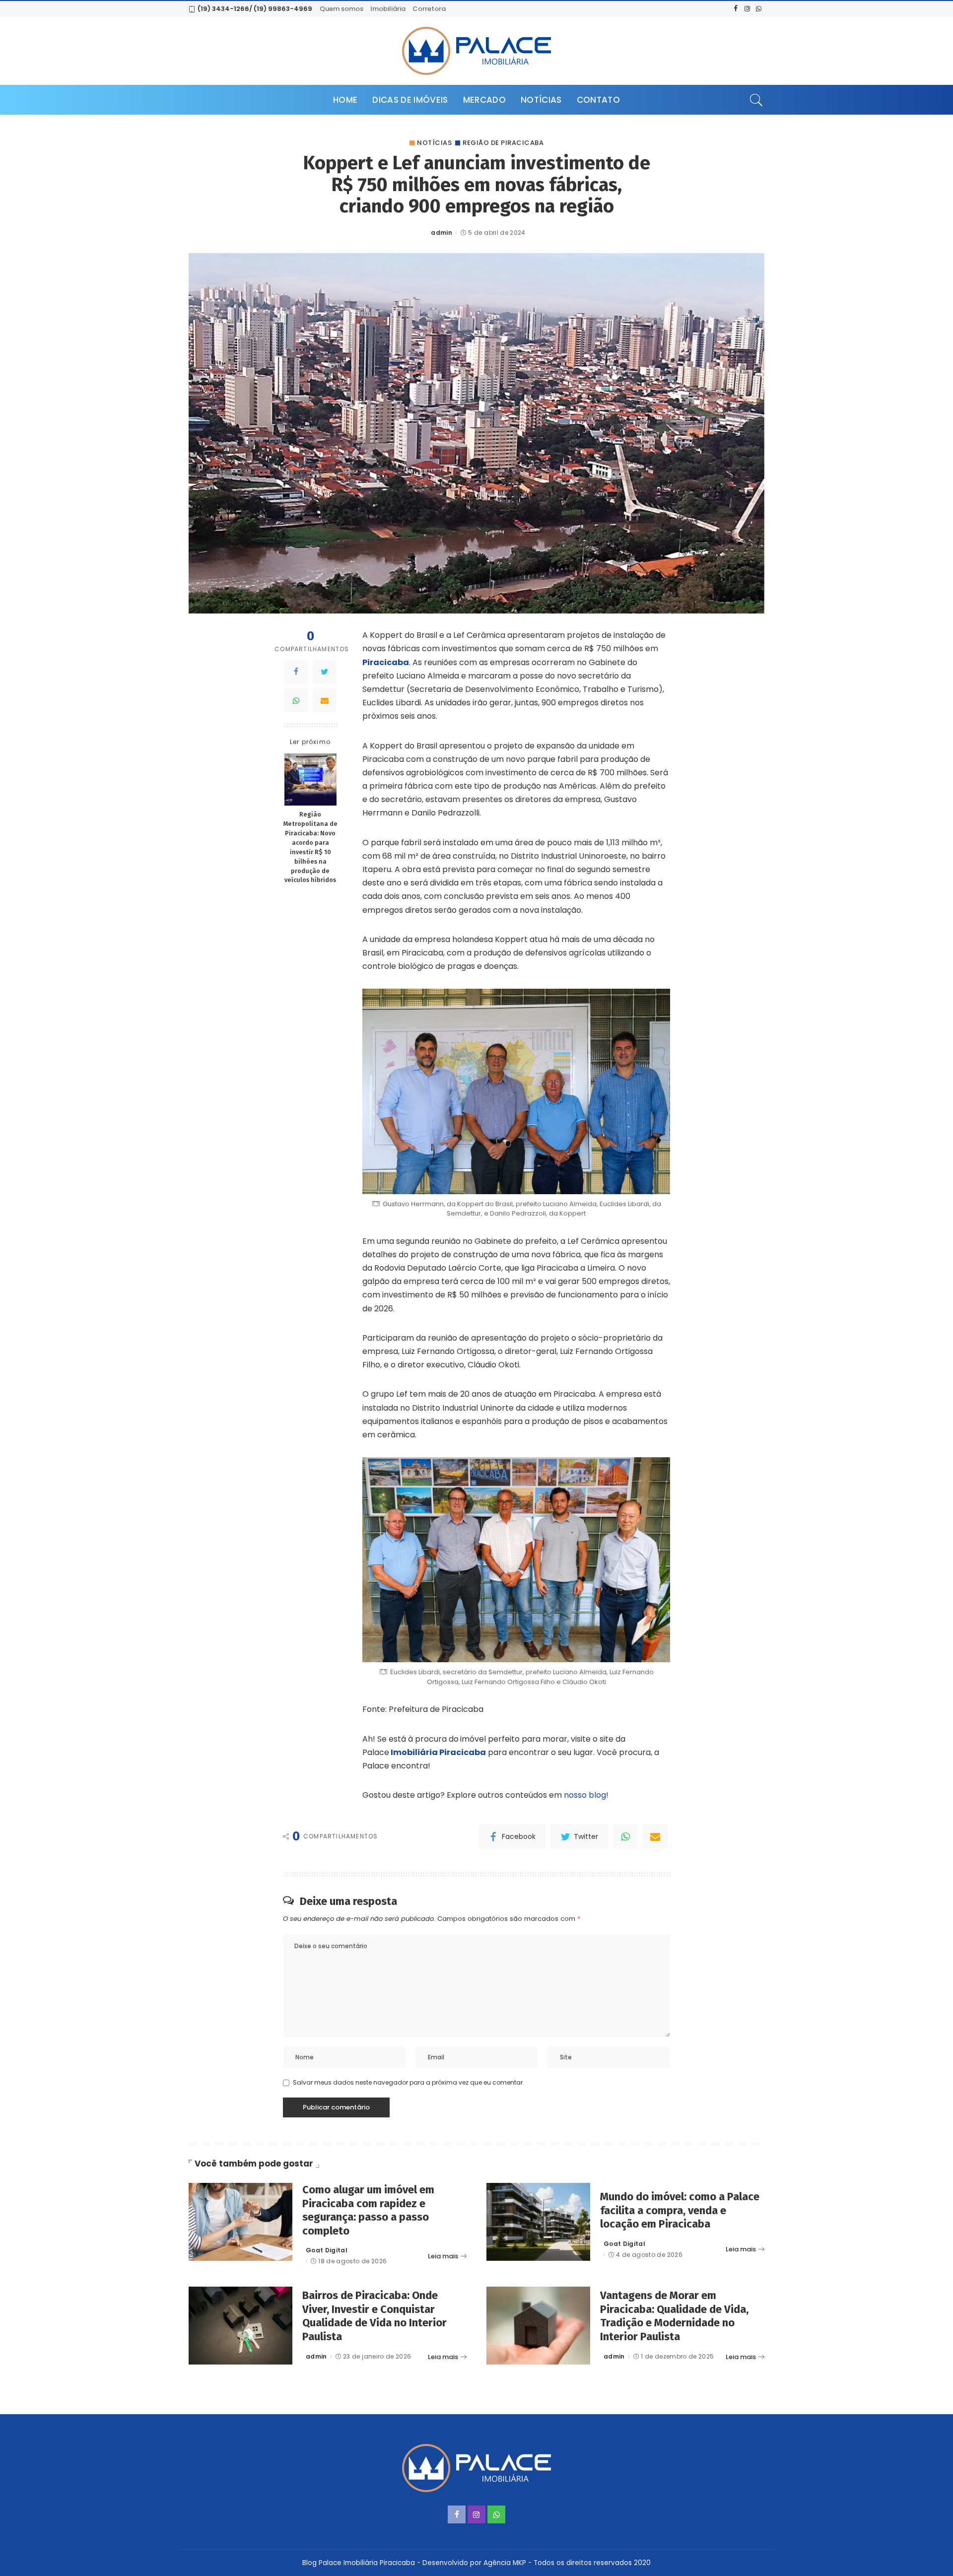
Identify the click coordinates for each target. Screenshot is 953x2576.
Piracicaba (386, 662)
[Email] (325, 700)
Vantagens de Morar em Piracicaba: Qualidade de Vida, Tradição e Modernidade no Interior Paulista (674, 2316)
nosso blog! (585, 1795)
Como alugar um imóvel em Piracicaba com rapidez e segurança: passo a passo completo (368, 2210)
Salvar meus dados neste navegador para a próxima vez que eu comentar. (408, 2082)
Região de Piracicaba (503, 143)
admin (442, 233)
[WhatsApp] (296, 700)
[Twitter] (325, 672)
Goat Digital (327, 2250)
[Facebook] (296, 672)
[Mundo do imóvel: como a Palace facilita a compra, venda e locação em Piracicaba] (538, 2222)
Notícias (434, 143)
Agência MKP (505, 2563)
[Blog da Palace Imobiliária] (476, 51)
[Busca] (756, 100)
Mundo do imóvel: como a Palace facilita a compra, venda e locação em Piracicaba (680, 2210)
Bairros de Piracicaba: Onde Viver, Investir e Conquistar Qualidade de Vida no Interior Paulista (374, 2316)
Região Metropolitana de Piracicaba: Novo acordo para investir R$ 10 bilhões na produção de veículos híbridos (310, 847)
